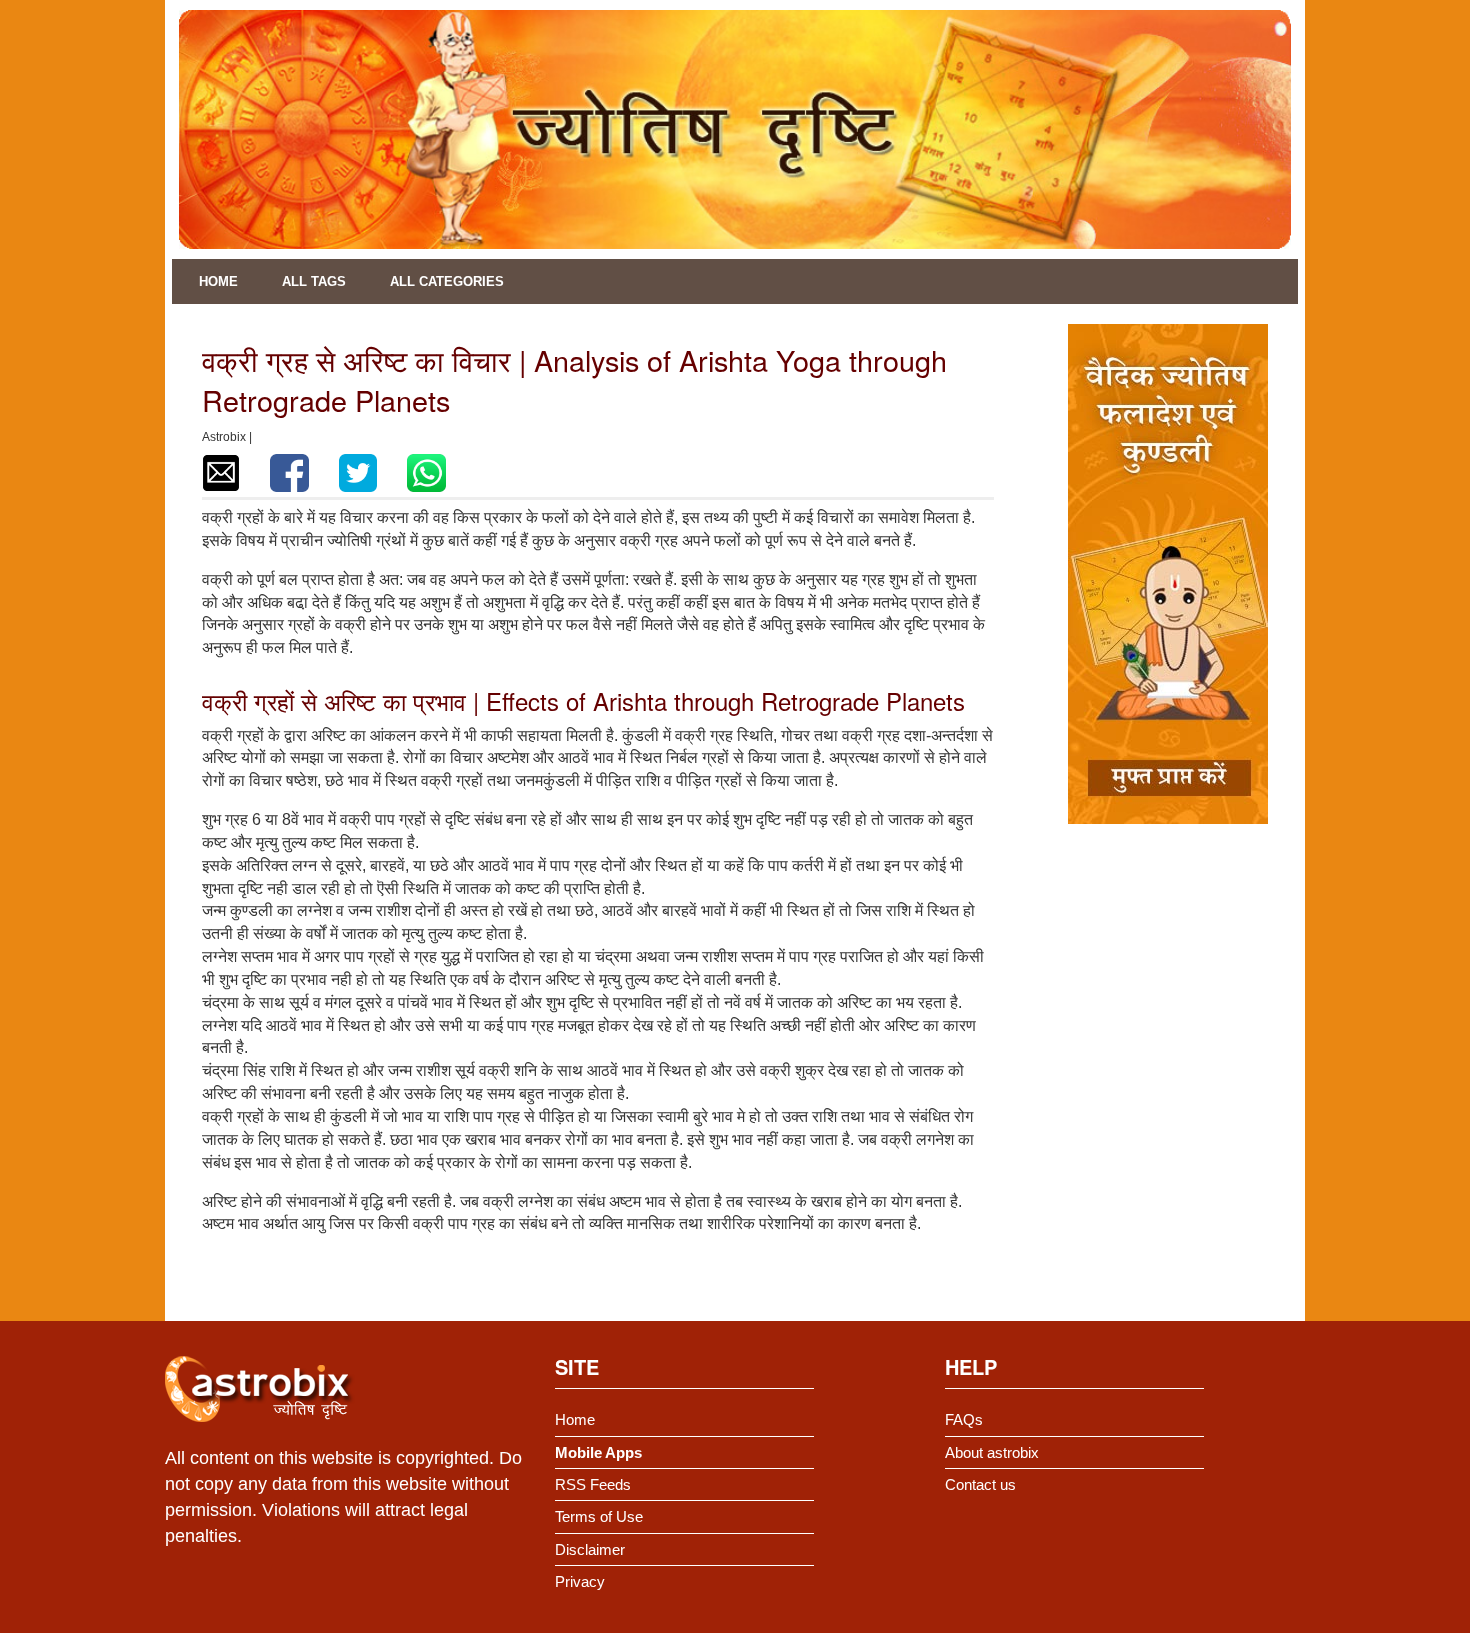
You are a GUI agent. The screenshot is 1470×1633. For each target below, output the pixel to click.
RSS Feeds (593, 1484)
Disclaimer (590, 1549)
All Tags (314, 281)
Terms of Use (599, 1516)
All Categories (447, 281)
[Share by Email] (221, 473)
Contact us (980, 1484)
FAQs (964, 1419)
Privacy (580, 1581)
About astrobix (992, 1452)
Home (218, 281)
